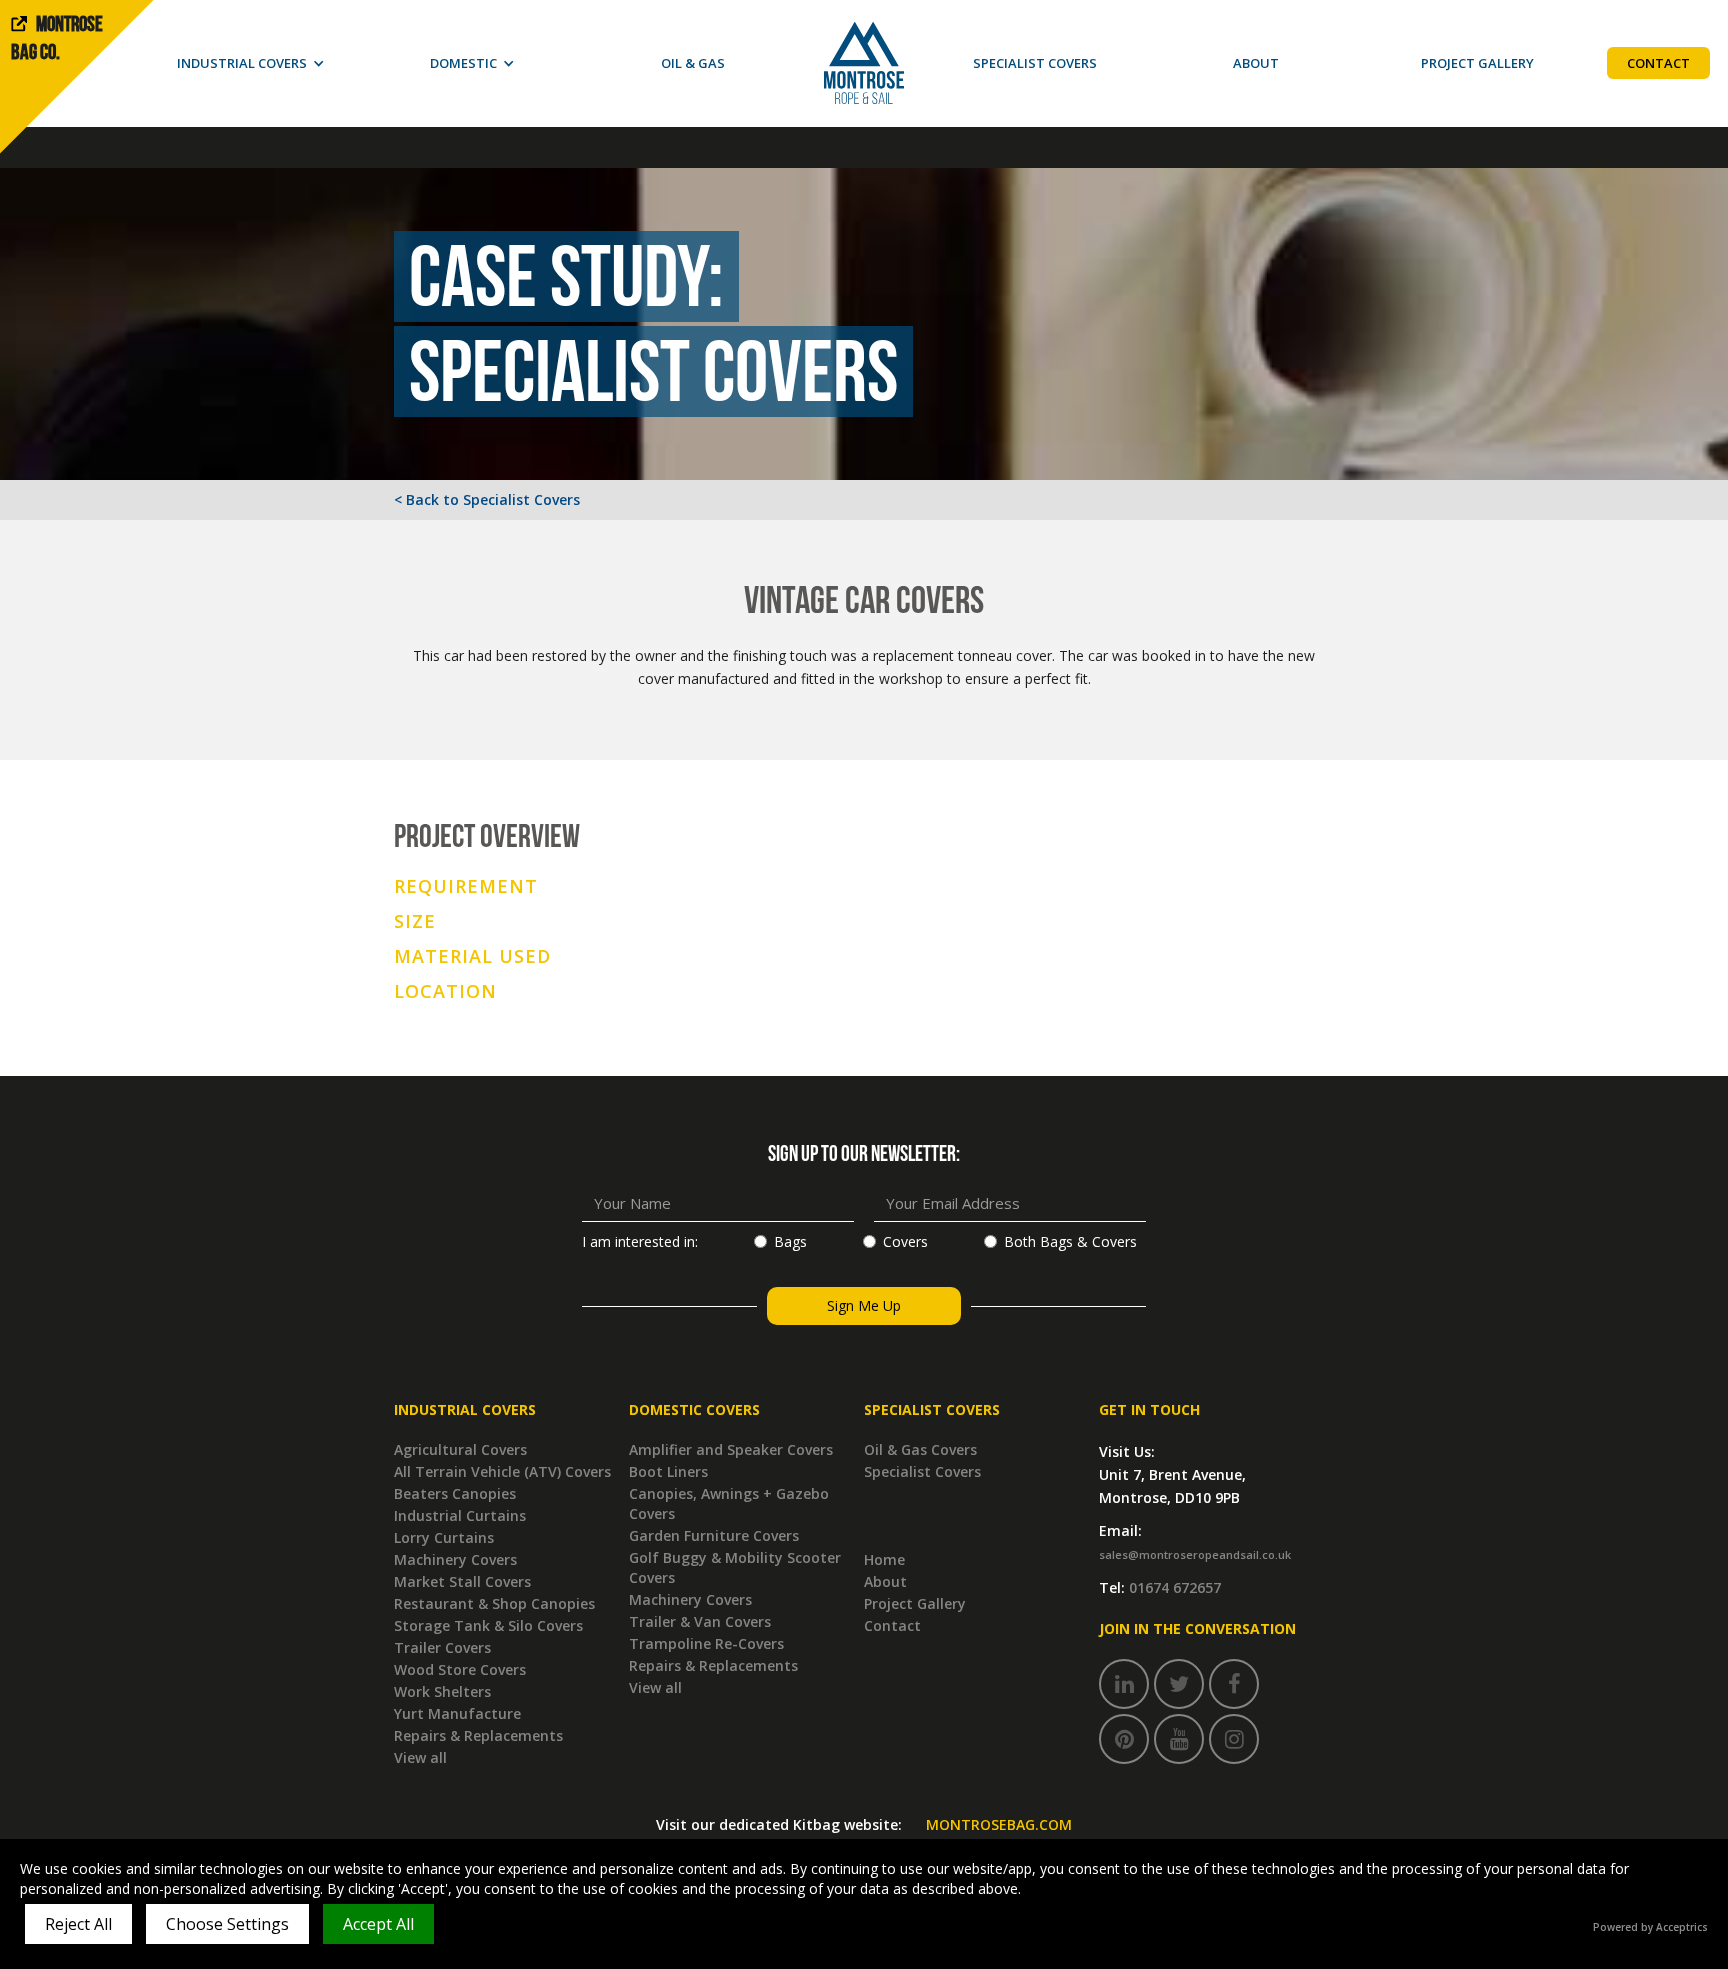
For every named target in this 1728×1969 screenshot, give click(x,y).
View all (420, 1757)
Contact (892, 1625)
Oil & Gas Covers (920, 1449)
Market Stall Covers (462, 1581)
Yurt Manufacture (457, 1713)
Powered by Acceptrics (1650, 1927)
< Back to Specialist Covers (487, 499)
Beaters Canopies (455, 1493)
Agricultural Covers (460, 1449)
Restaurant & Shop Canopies (494, 1603)
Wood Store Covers (460, 1669)
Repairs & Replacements (478, 1735)
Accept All (378, 1924)
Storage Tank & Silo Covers (488, 1625)
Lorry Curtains (444, 1537)
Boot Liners (668, 1471)
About (885, 1581)
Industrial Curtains (460, 1515)
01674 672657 (1175, 1587)
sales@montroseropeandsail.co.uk (1195, 1554)
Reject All (78, 1924)
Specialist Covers (922, 1471)
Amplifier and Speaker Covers (731, 1449)
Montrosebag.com (999, 1824)
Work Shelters (442, 1691)
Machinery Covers (455, 1559)
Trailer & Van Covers (700, 1621)
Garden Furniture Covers (714, 1535)
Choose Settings (227, 1924)
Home (884, 1559)
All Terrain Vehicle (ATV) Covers (502, 1471)
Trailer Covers (442, 1647)
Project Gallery (915, 1603)
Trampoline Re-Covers (706, 1643)
